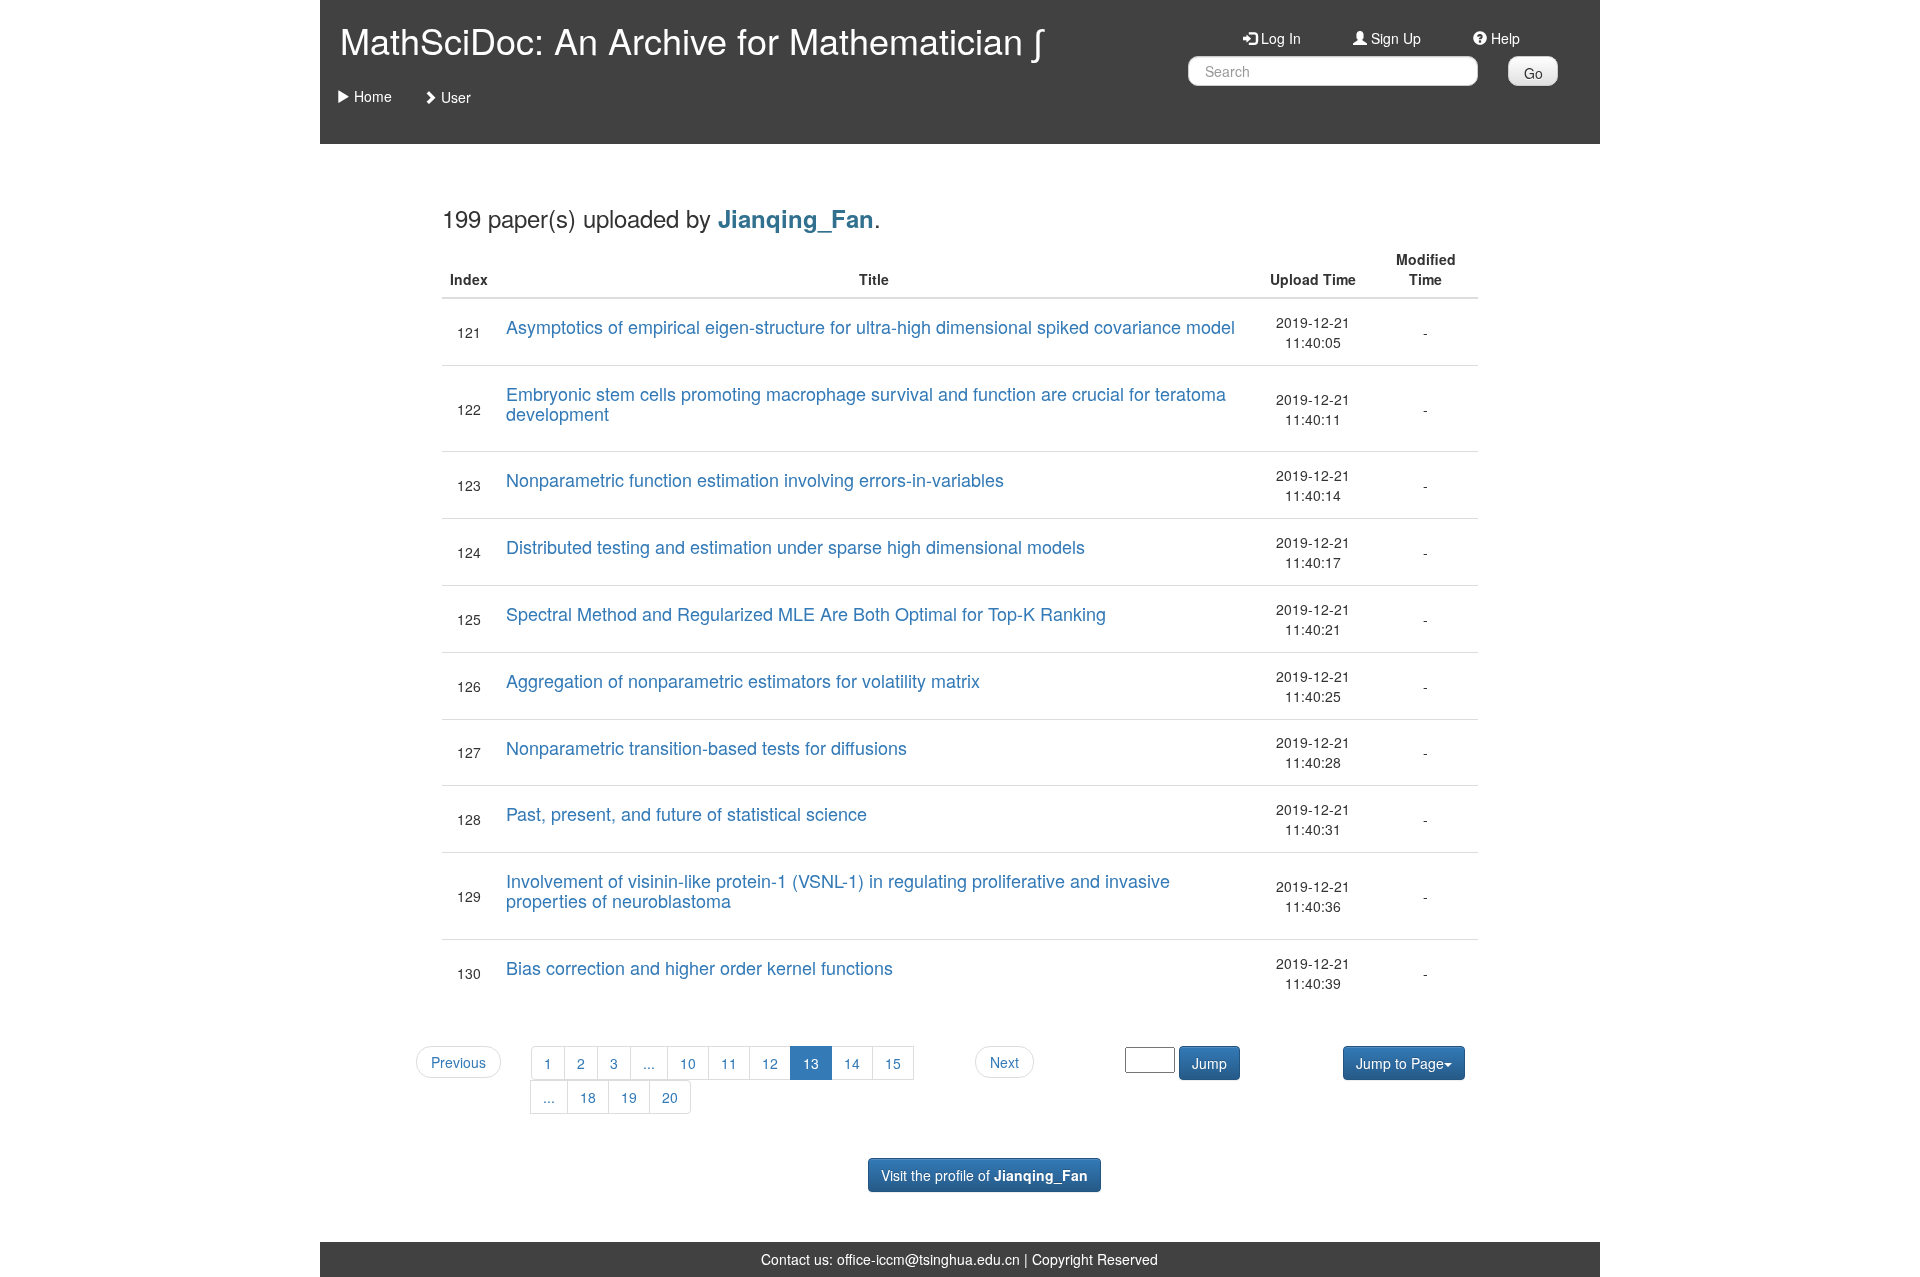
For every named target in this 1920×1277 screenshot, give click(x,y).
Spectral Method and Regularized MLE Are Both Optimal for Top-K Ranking (806, 613)
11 (729, 1063)
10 (688, 1063)
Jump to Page (1400, 1063)
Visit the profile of (984, 1175)
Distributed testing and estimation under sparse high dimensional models (795, 546)
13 (811, 1063)
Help (1503, 38)
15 (893, 1063)
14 (852, 1063)
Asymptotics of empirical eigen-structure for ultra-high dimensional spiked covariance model (870, 326)
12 (770, 1063)
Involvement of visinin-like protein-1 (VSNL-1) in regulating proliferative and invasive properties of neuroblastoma (838, 890)
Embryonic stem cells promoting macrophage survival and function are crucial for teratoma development (866, 403)
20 (670, 1097)
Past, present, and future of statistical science (686, 813)
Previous (458, 1062)
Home (371, 96)
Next (1004, 1062)
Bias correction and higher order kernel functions (699, 967)
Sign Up (1394, 38)
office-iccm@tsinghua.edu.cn (928, 1259)
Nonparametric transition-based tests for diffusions (706, 747)
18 (588, 1097)
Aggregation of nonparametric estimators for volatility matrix (743, 680)
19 (629, 1097)
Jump (1209, 1063)
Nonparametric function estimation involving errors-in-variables (755, 479)
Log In (1279, 38)
